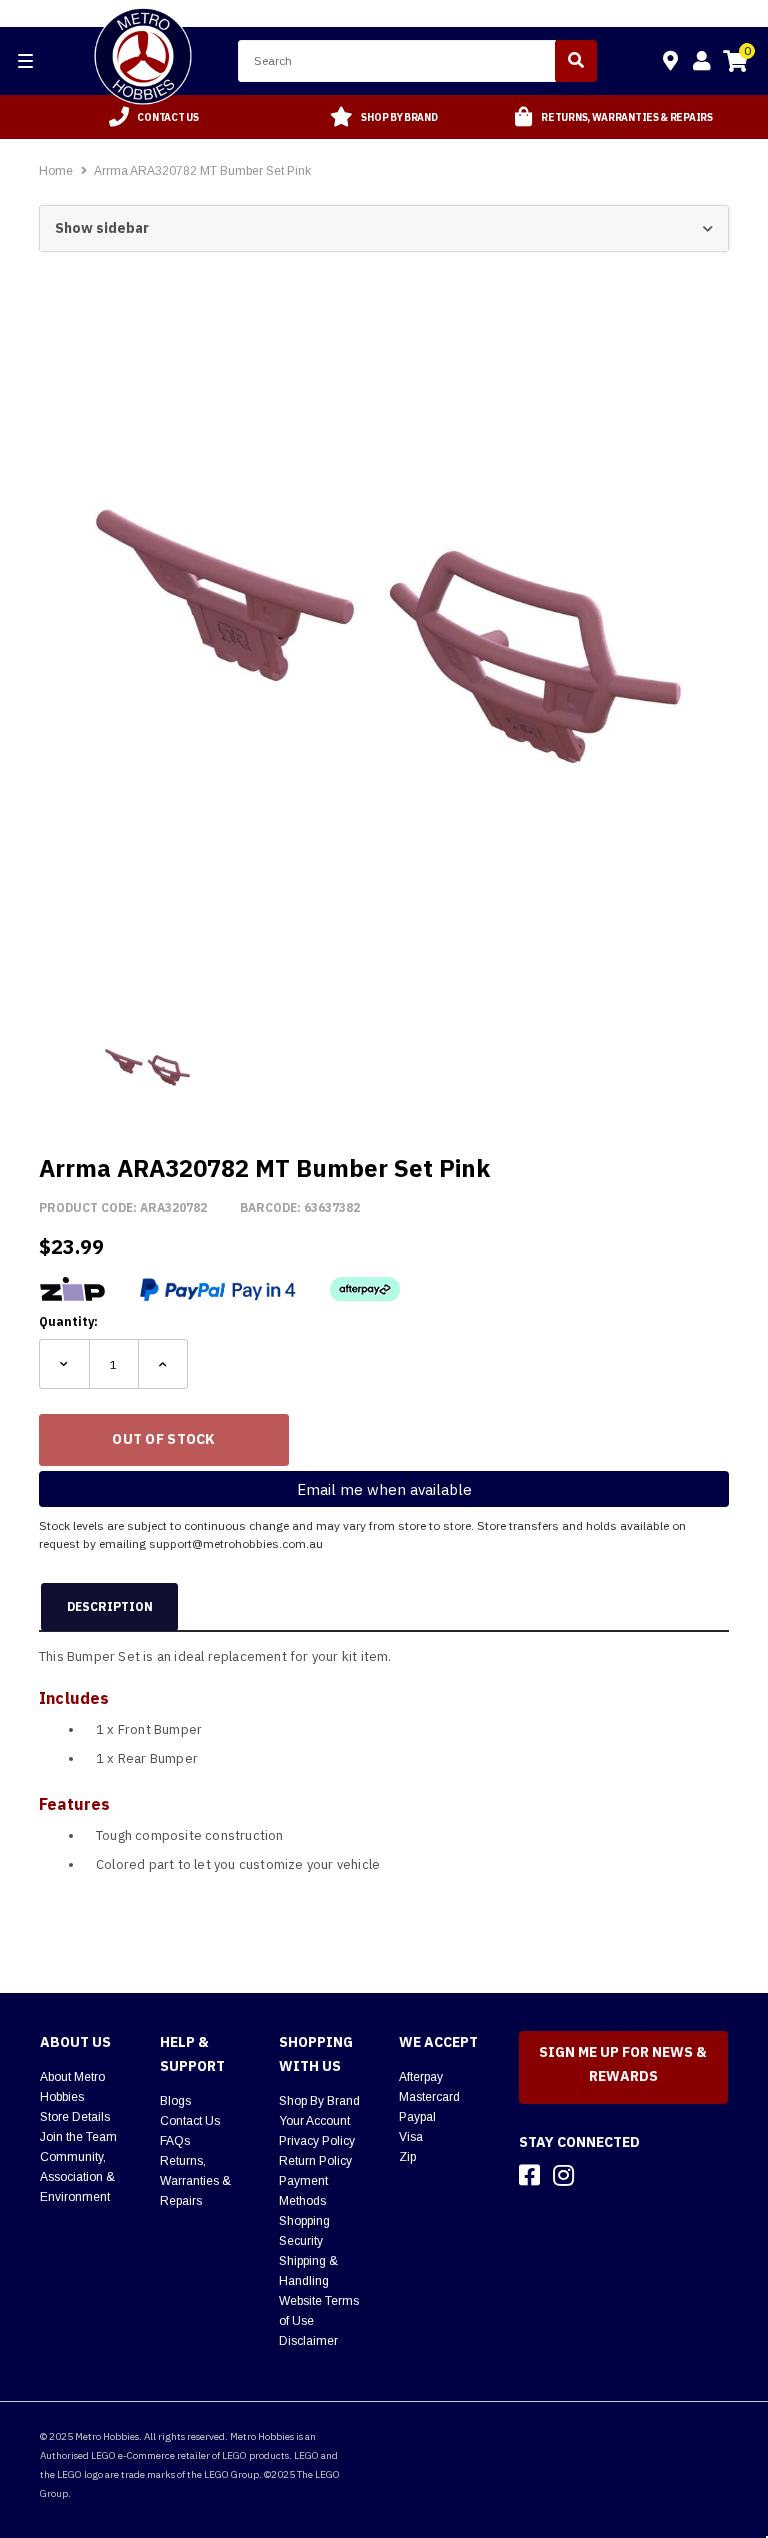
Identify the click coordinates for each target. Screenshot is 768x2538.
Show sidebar (102, 228)
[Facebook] (529, 2175)
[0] (735, 64)
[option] (154, 117)
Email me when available (384, 1489)
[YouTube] (599, 2175)
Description (110, 1606)
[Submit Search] (576, 61)
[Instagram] (563, 2175)
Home (56, 171)
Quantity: (68, 1321)
